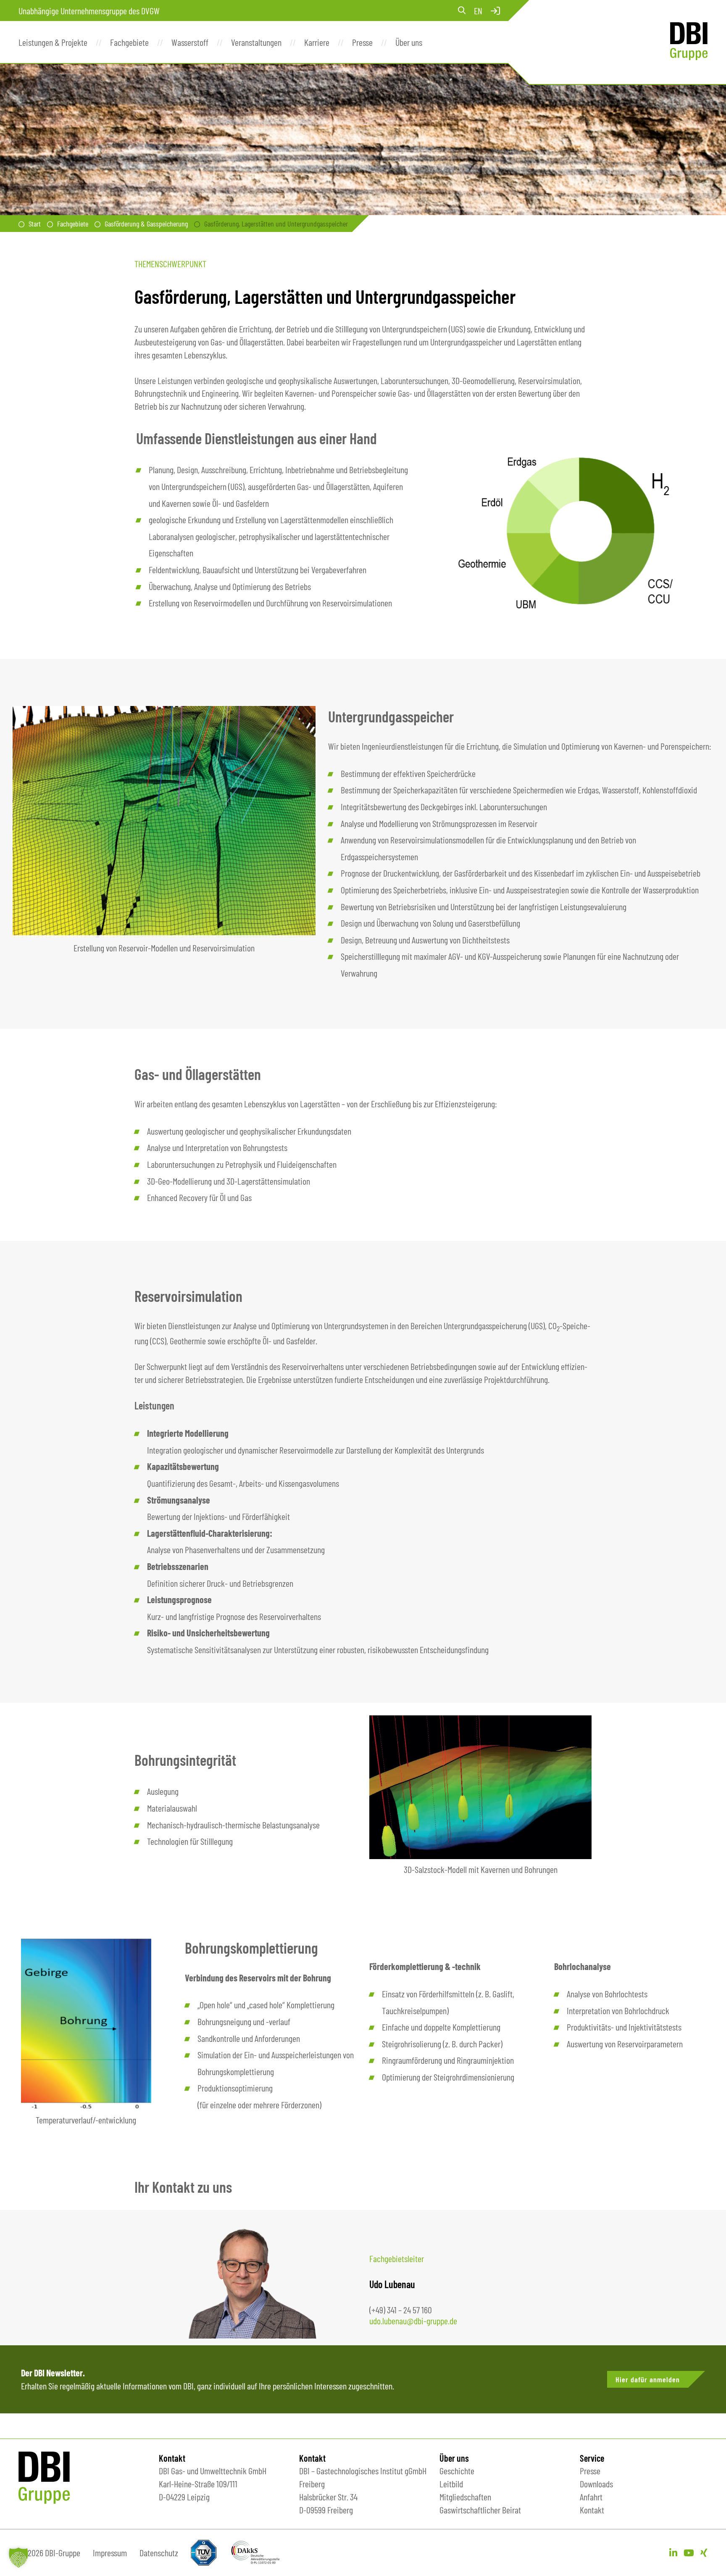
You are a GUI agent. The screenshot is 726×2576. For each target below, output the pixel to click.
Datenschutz (159, 2552)
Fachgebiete (73, 224)
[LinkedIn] (673, 2552)
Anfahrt (591, 2497)
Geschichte (457, 2471)
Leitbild (451, 2484)
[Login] (495, 11)
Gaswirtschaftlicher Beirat (480, 2510)
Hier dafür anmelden (648, 2379)
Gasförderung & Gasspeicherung (146, 224)
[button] (18, 2558)
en (478, 11)
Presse (590, 2471)
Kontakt (592, 2510)
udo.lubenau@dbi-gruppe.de (413, 2321)
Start (35, 224)
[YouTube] (689, 2552)
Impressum (110, 2552)
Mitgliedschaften (465, 2497)
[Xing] (704, 2552)
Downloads (596, 2484)
